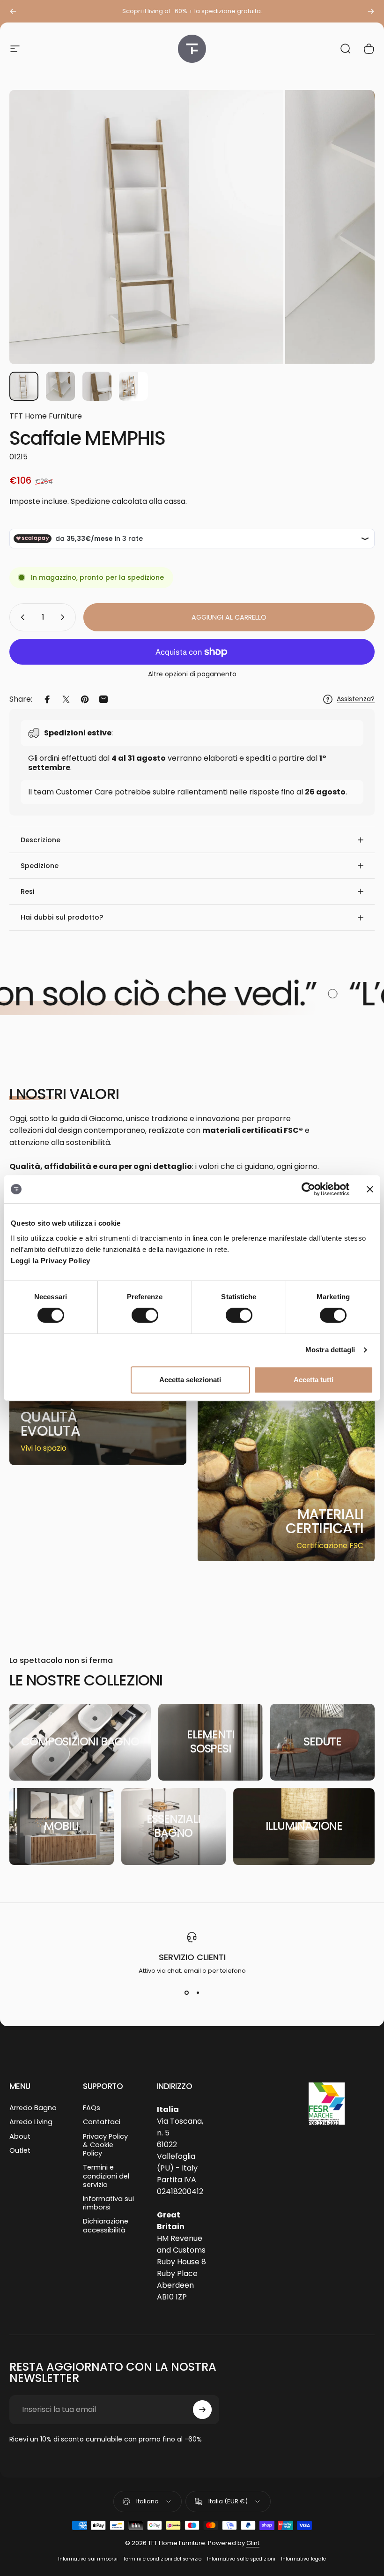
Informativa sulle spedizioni (241, 2559)
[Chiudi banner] (370, 1189)
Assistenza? (356, 699)
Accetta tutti (314, 1380)
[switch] (145, 1315)
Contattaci (102, 2122)
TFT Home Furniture (46, 416)
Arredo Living (31, 2122)
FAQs (92, 2108)
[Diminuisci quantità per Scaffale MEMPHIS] (21, 617)
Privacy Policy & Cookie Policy (105, 2145)
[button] (192, 840)
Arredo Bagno (33, 2108)
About (20, 2136)
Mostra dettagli (330, 1350)
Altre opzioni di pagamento (192, 674)
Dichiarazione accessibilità (106, 2225)
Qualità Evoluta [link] (50, 1424)
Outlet (20, 2150)
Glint (253, 2543)
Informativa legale (303, 2559)
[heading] (57, 1424)
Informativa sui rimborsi (108, 2203)
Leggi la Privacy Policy (51, 1261)
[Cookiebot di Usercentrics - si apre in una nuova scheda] (308, 1189)
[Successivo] (371, 11)
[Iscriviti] (202, 2410)
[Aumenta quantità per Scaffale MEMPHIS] (65, 617)
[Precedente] (13, 11)
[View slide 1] (186, 1992)
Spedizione (90, 501)
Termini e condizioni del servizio (106, 2176)
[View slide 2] (198, 1992)
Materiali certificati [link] (325, 1521)
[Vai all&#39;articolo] (24, 386)
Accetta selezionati (190, 1380)
